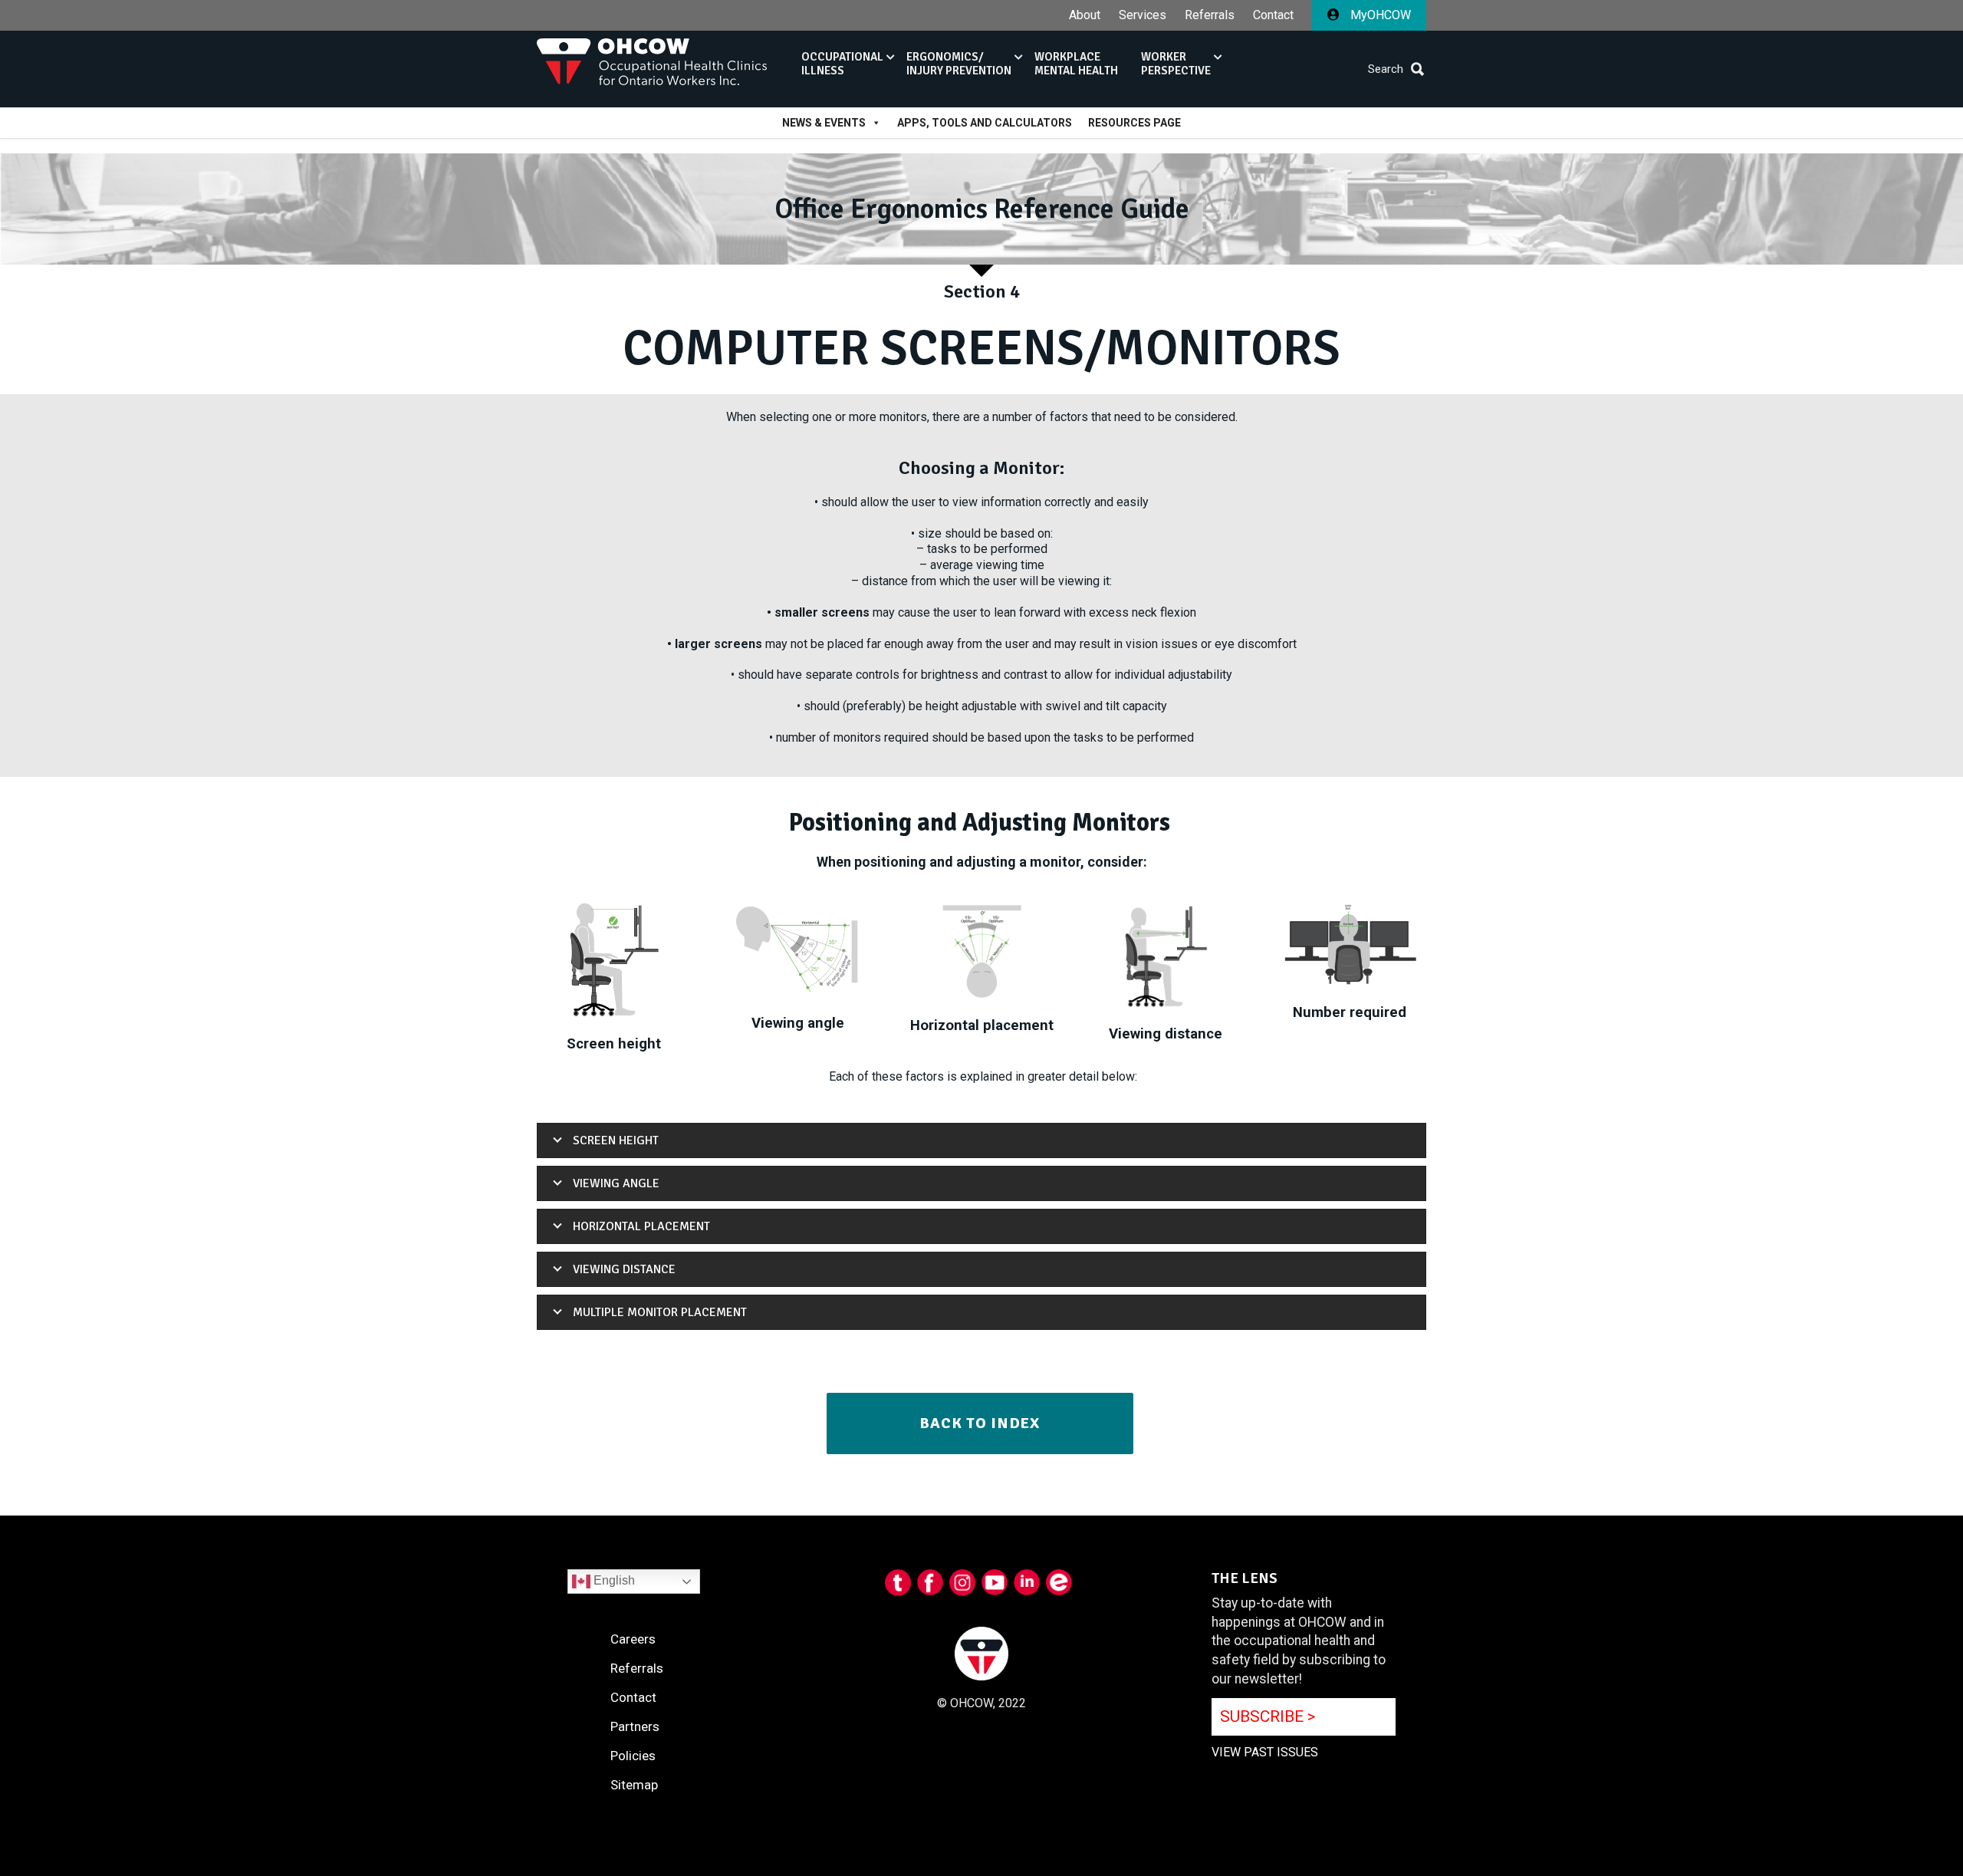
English (613, 1580)
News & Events (824, 123)
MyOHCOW (1379, 15)
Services (1143, 15)
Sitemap (634, 1785)
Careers (633, 1639)
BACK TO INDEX (980, 1423)
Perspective (1176, 64)
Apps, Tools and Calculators (985, 123)
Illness (842, 64)
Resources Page (1134, 123)
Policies (633, 1756)
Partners (635, 1726)
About (1085, 15)
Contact (1273, 15)
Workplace (1076, 64)
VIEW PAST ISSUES (1265, 1752)
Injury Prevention (959, 64)
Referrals (1210, 15)
